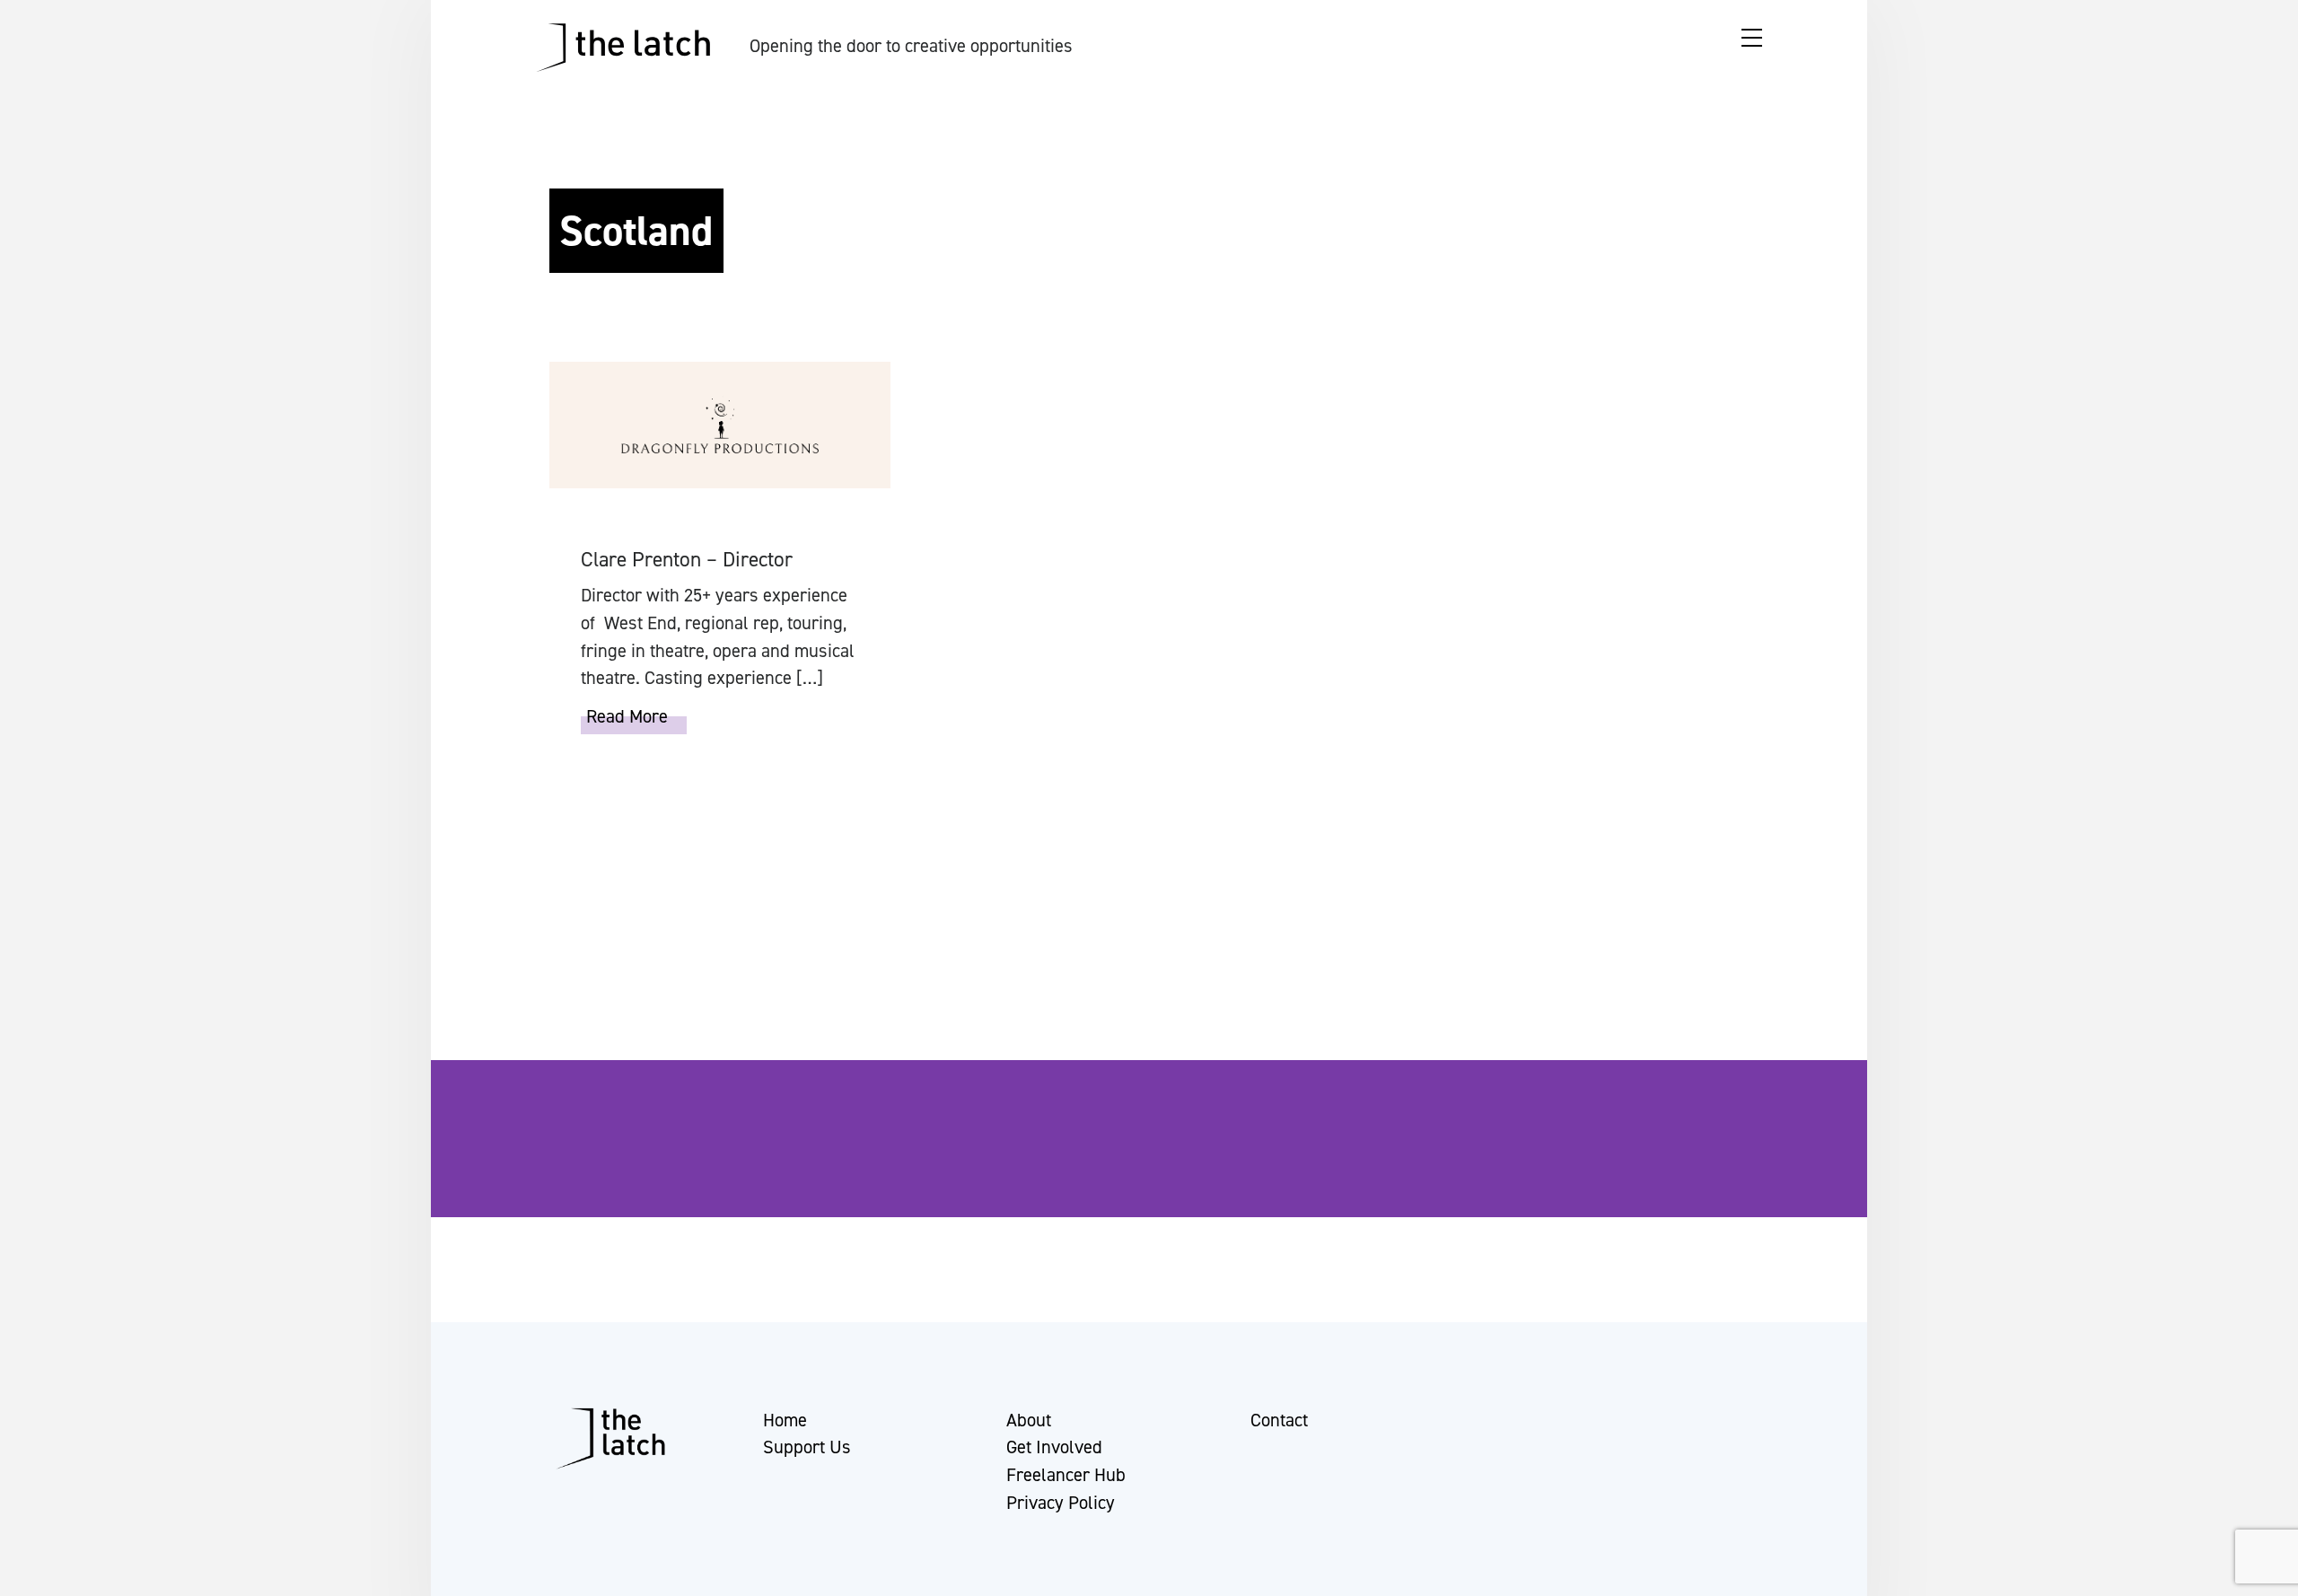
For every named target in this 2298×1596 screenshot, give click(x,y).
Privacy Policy (1061, 1503)
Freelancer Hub (1066, 1475)
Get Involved (1054, 1447)
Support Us (807, 1447)
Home (785, 1420)
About (1029, 1420)
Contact (1279, 1420)
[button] (30, 1574)
